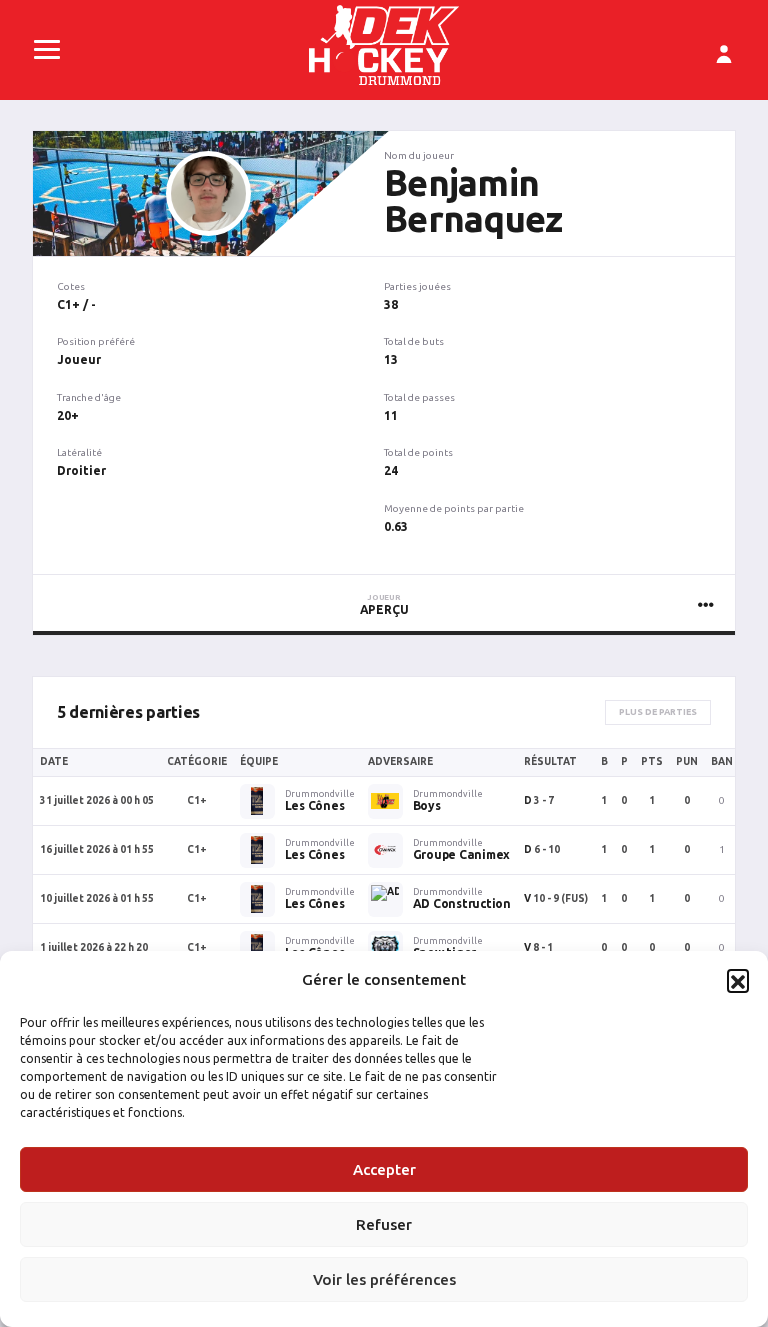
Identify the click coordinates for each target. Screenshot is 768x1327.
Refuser (384, 1224)
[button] (738, 980)
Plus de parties (658, 712)
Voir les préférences (384, 1279)
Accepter (384, 1169)
